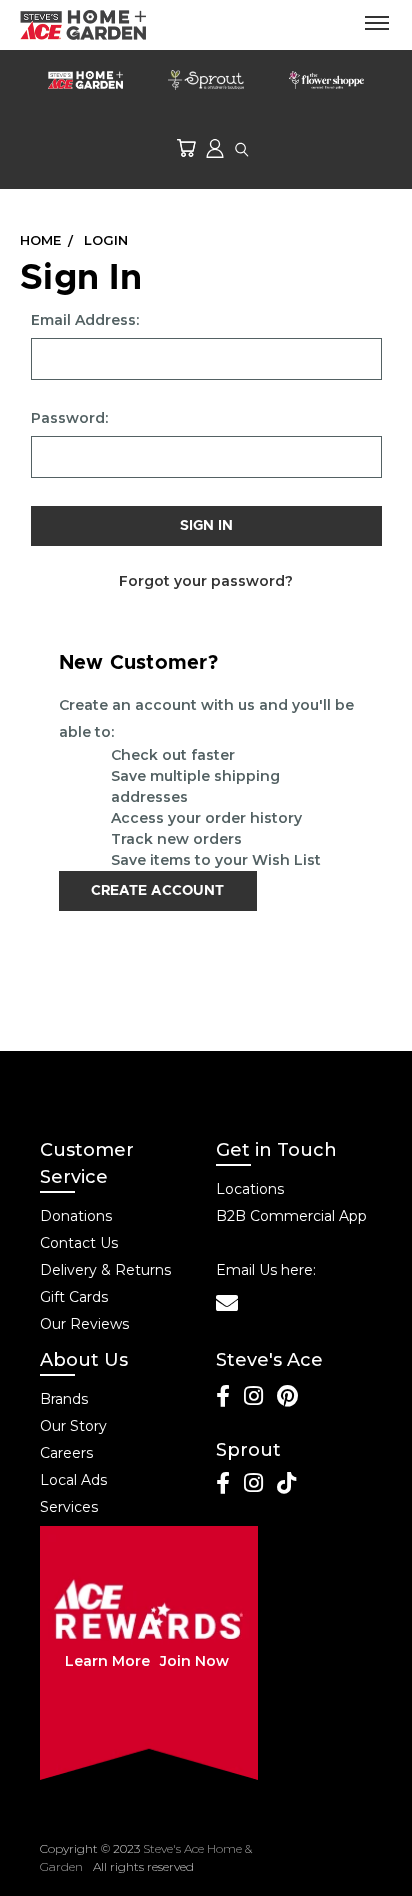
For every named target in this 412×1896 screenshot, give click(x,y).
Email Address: (85, 320)
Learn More (107, 1661)
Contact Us (79, 1243)
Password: (69, 418)
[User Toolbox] (215, 147)
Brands (64, 1399)
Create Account (157, 891)
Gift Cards (74, 1297)
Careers (66, 1453)
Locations (250, 1189)
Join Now (194, 1661)
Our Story (73, 1426)
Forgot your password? (206, 581)
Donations (76, 1216)
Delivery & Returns (105, 1270)
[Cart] (186, 147)
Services (69, 1507)
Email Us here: (266, 1270)
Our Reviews (84, 1324)
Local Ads (73, 1480)
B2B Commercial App (291, 1216)
